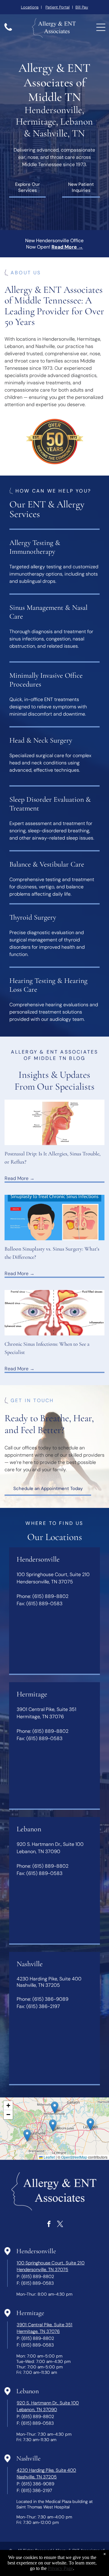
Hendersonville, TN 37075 (42, 2270)
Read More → (20, 1178)
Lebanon (28, 2391)
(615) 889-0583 (44, 1604)
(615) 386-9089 (50, 1999)
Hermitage (30, 2313)
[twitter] (60, 2225)
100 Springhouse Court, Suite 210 (51, 2263)
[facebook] (49, 2225)
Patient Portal (58, 7)
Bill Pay (82, 7)
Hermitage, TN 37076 (38, 2331)
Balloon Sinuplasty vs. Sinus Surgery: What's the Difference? (52, 1253)
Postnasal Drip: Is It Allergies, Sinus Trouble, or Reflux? (53, 1158)
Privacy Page (60, 2568)
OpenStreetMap (74, 2157)
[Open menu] (101, 27)
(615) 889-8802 (50, 1596)
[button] (55, 2108)
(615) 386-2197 (43, 2006)
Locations (30, 7)
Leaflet (49, 2157)
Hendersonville (36, 2251)
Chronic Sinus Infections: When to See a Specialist (47, 1348)
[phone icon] (8, 30)
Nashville (28, 2458)
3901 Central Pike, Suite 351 (45, 2325)
